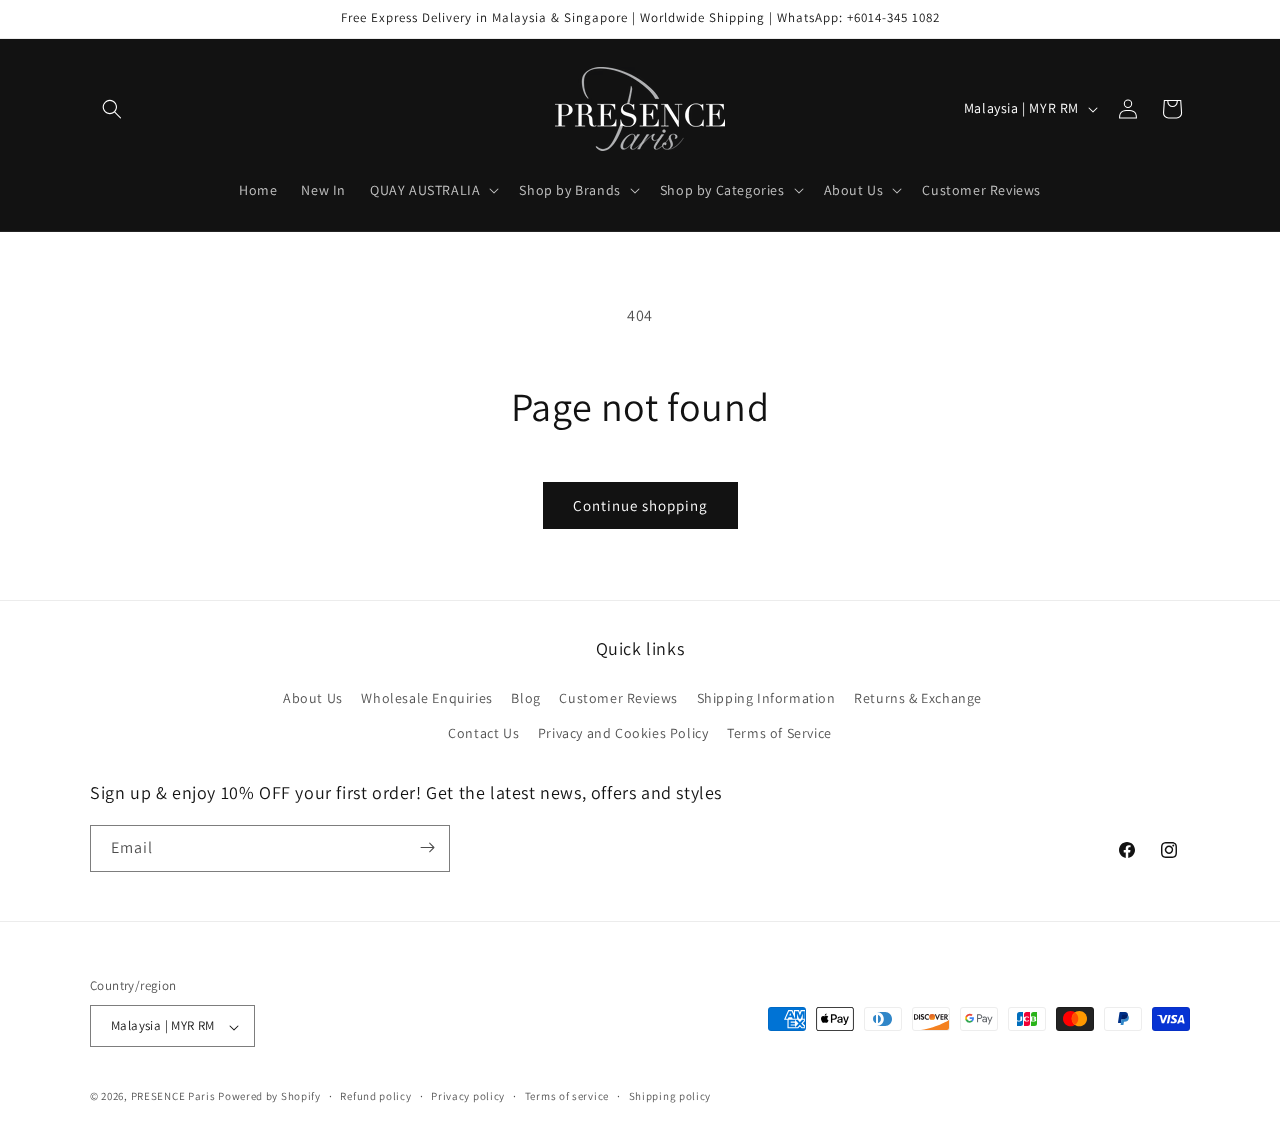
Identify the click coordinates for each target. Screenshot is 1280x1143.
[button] (112, 109)
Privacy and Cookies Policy (623, 733)
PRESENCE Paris (173, 1097)
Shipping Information (766, 697)
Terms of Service (779, 733)
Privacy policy (468, 1096)
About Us (313, 697)
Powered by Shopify (269, 1097)
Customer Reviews (618, 697)
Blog (525, 697)
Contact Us (483, 733)
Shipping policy (670, 1096)
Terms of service (567, 1096)
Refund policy (375, 1096)
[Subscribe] (427, 847)
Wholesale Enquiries (426, 697)
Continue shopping (640, 505)
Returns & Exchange (918, 697)
